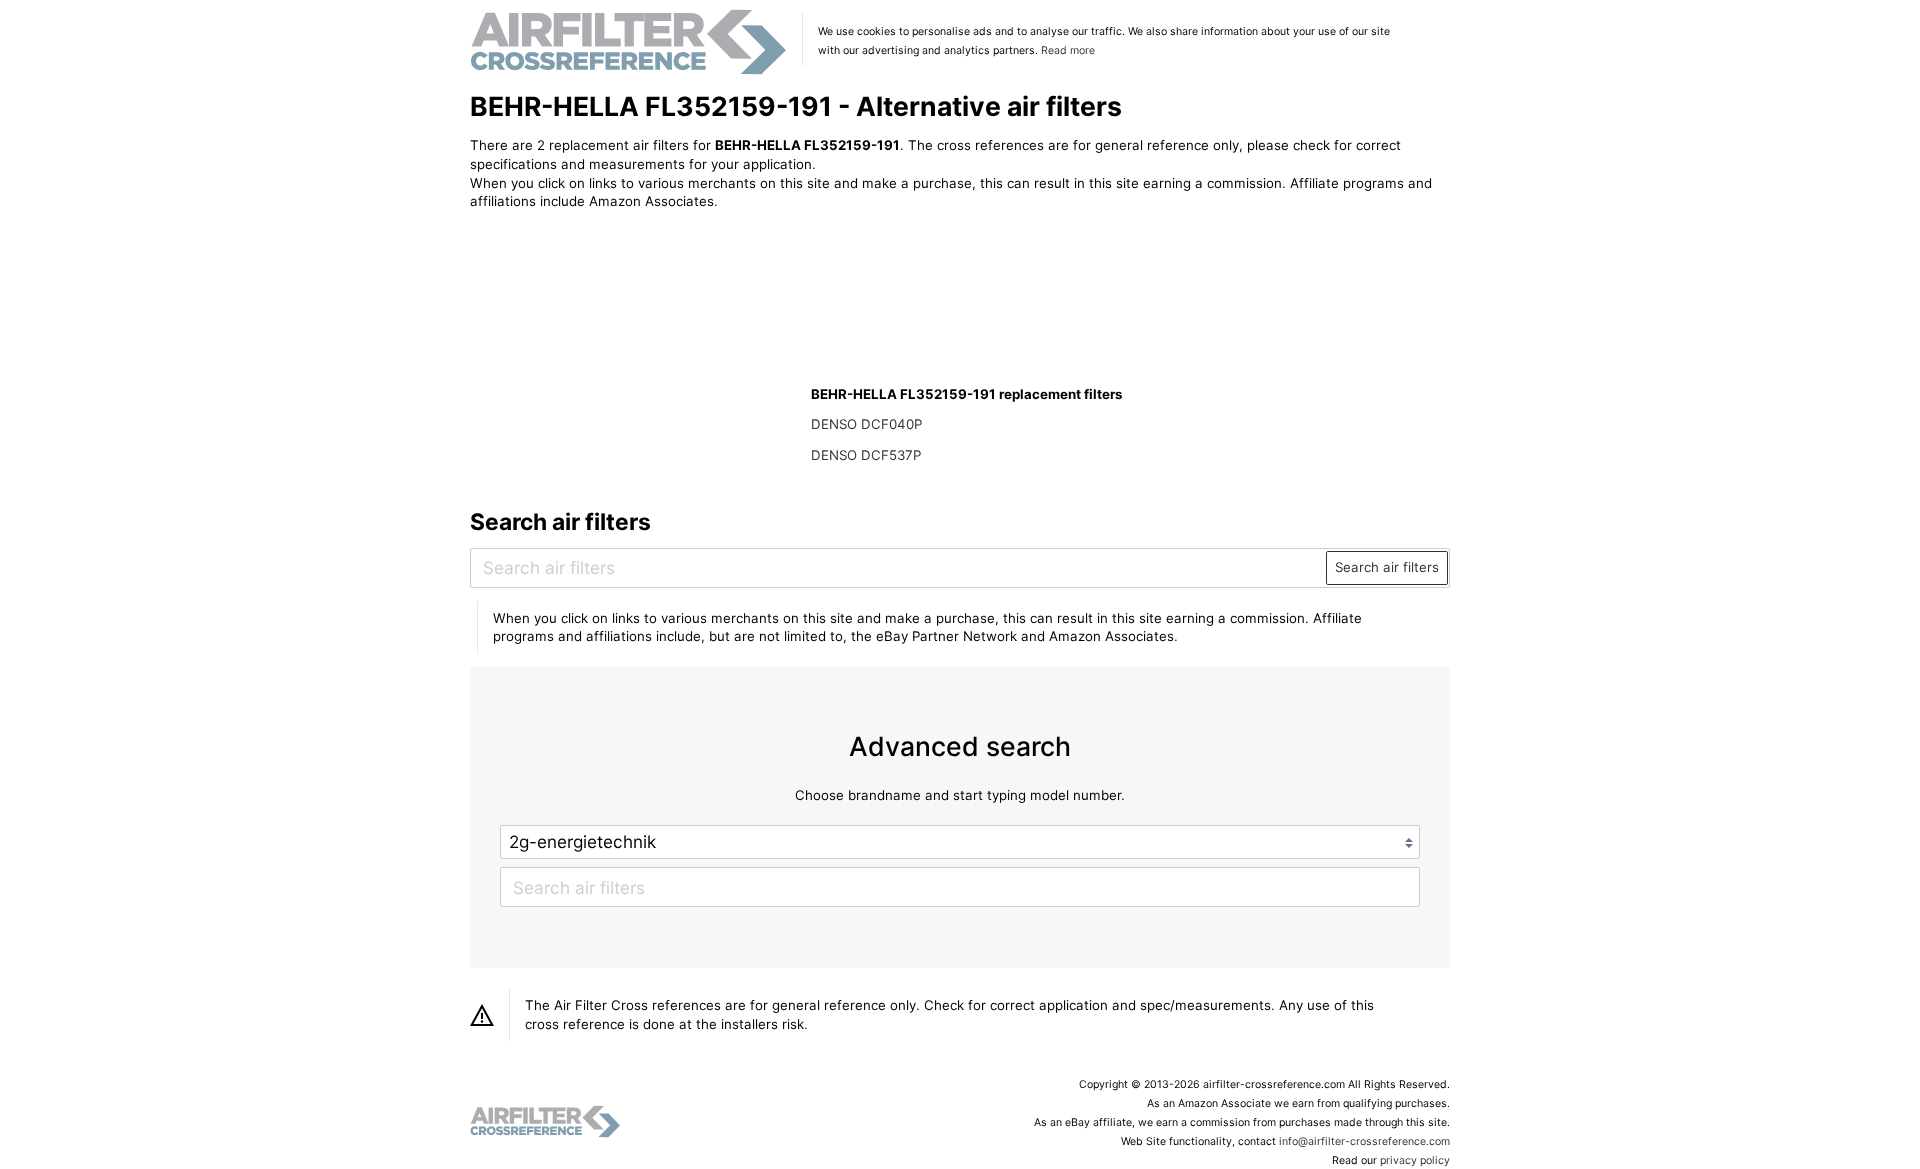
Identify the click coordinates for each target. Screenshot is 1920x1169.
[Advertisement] (635, 357)
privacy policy (1415, 1160)
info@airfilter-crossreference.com (1364, 1141)
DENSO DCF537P (866, 455)
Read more (1068, 50)
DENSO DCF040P (866, 424)
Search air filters (1387, 567)
